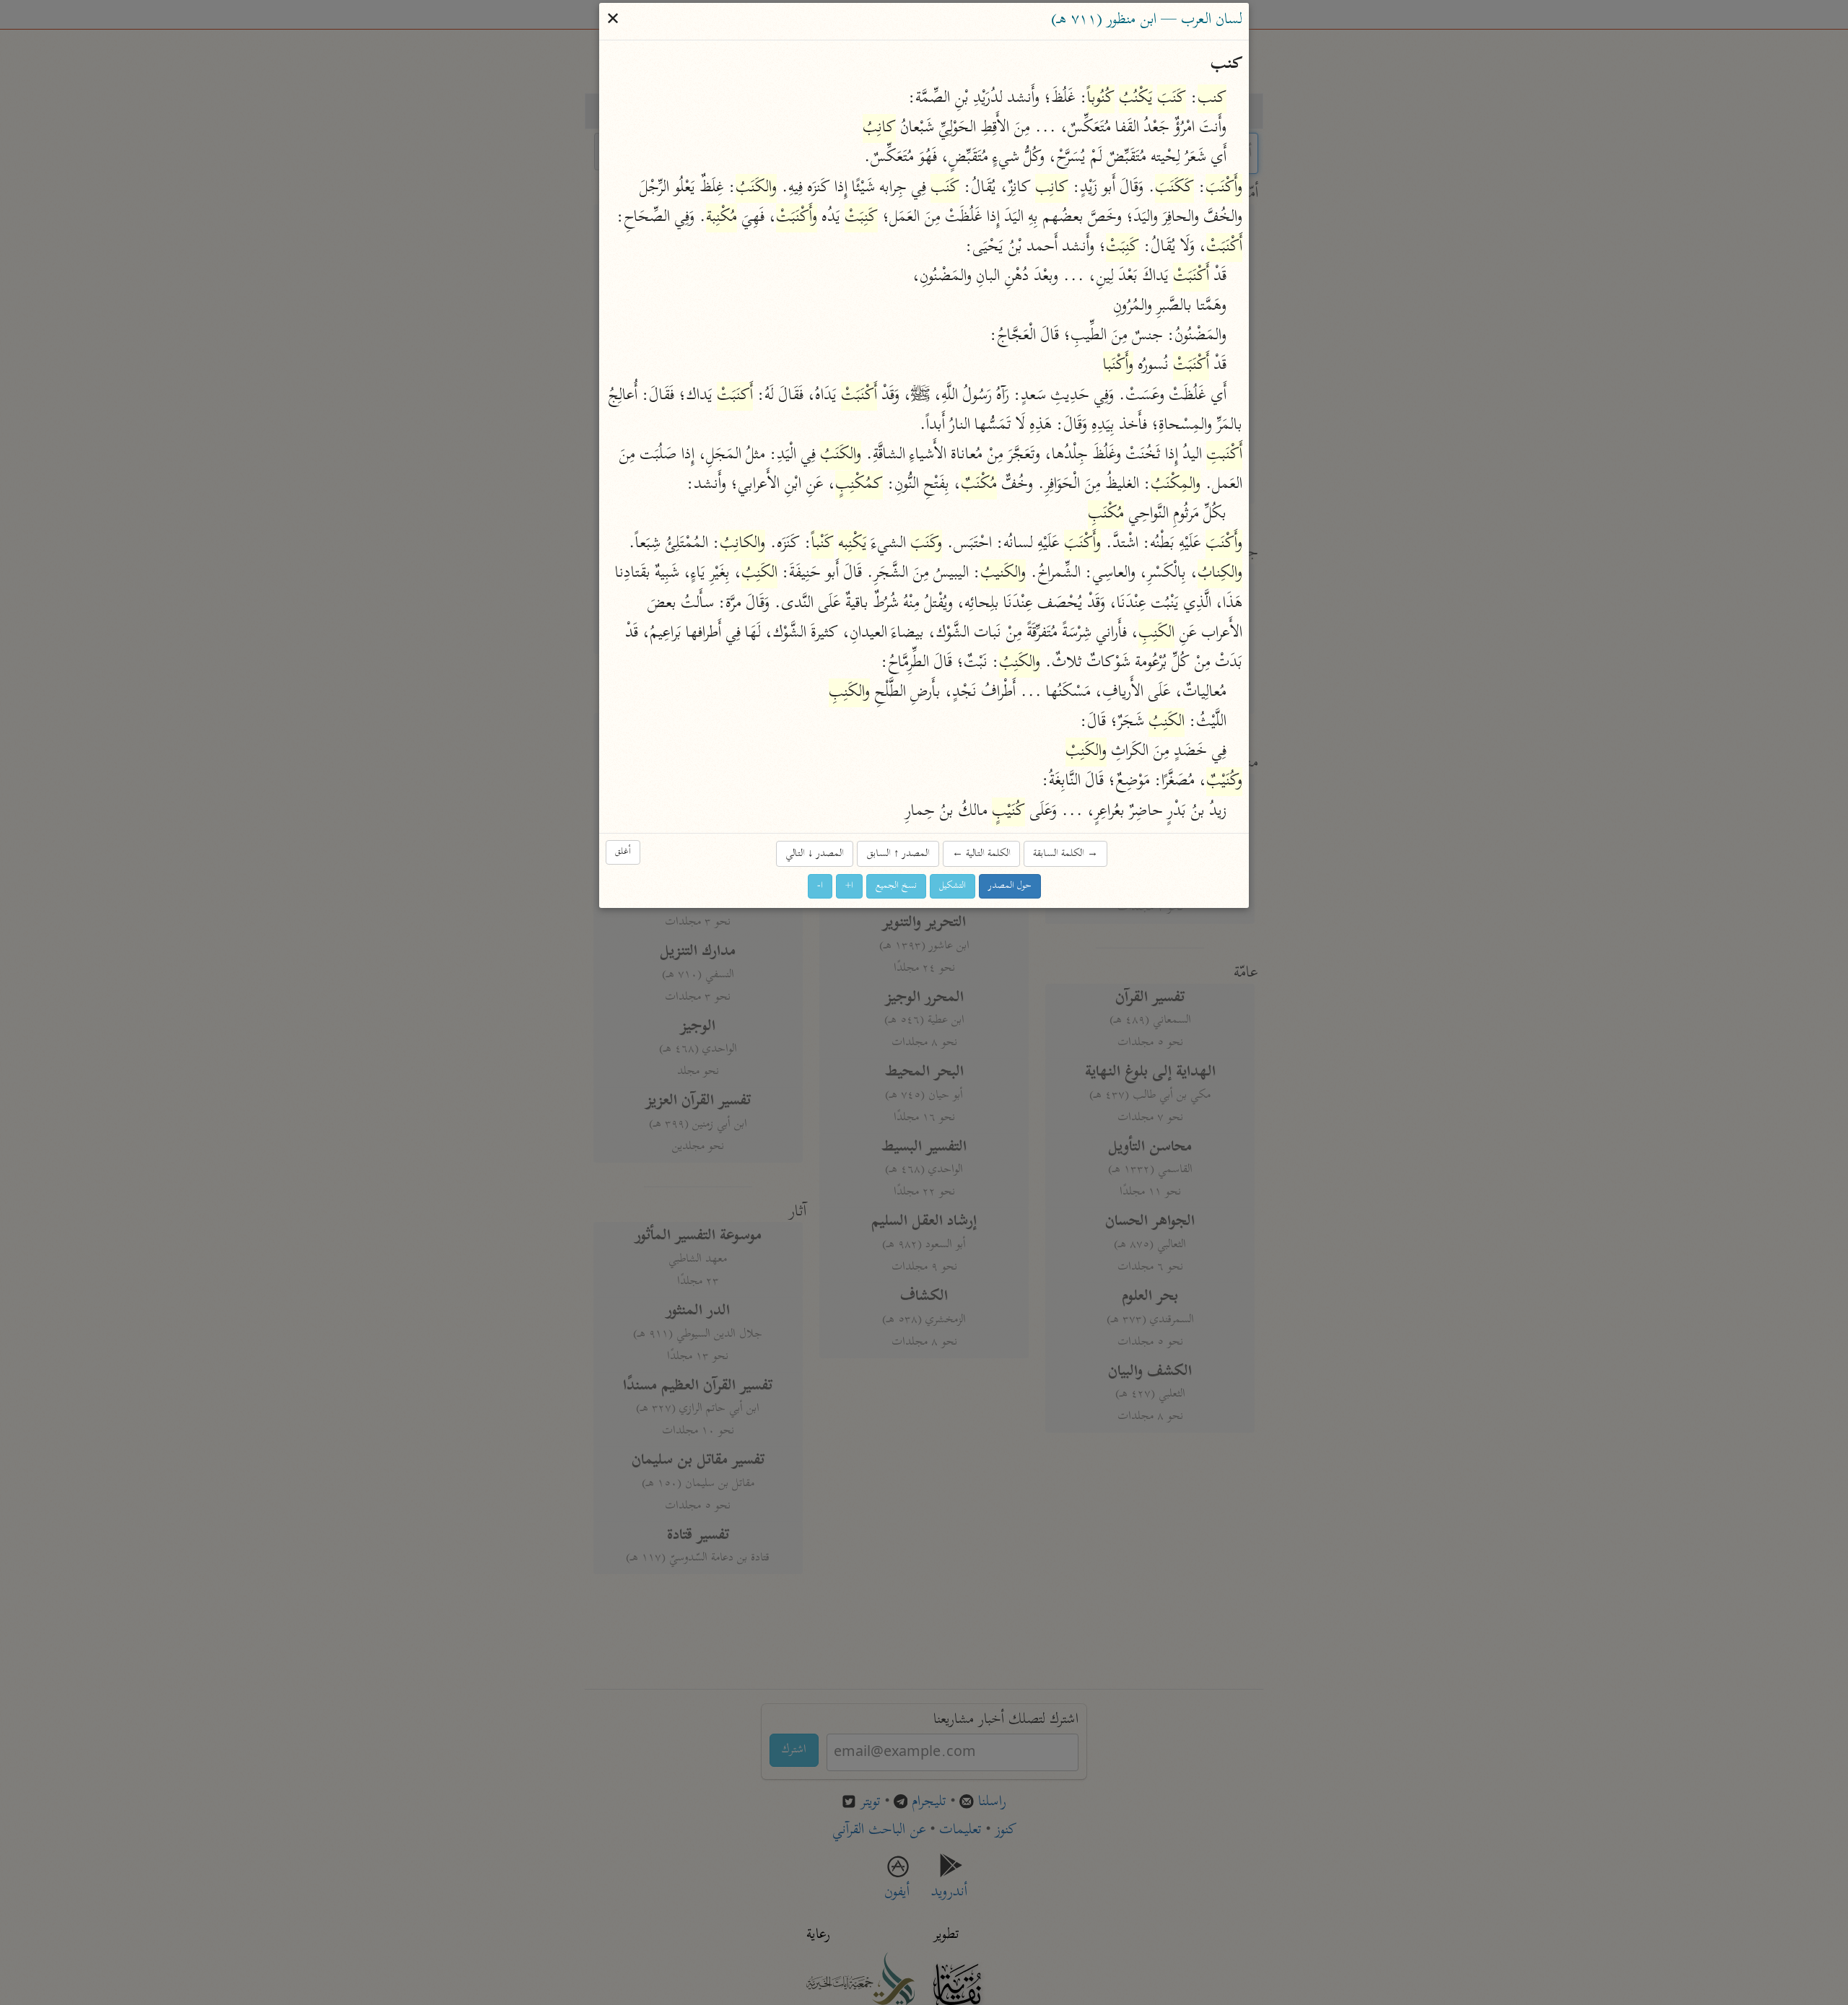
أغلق (623, 853)
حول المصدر (1010, 886)
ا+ (849, 886)
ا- (820, 886)
